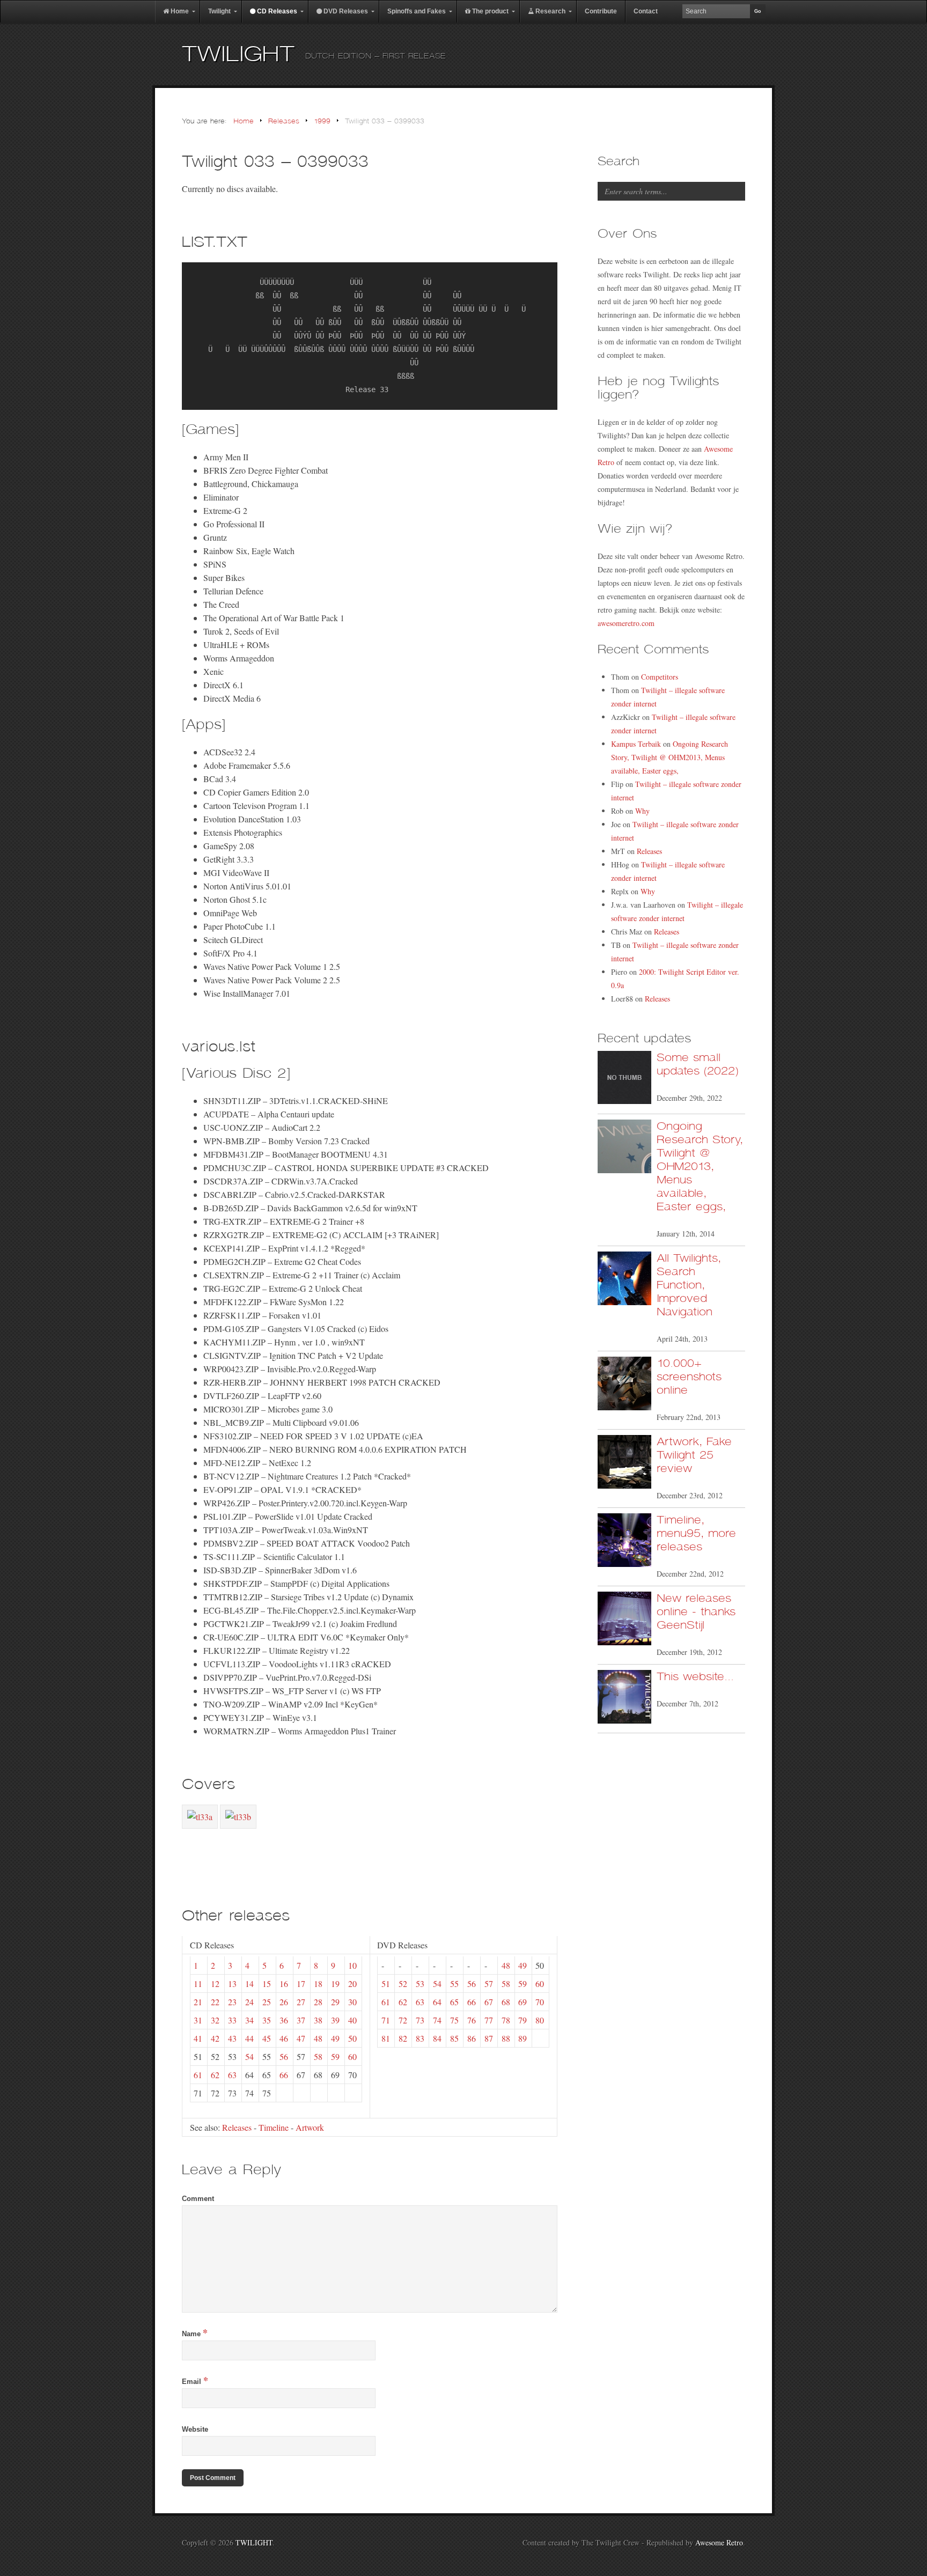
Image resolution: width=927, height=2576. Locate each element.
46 (284, 2038)
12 (215, 1983)
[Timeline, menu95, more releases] (624, 1542)
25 (267, 2002)
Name (195, 2334)
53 (420, 1983)
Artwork (310, 2127)
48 (318, 2038)
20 (352, 1983)
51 (386, 1983)
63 (232, 2075)
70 (540, 2002)
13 (232, 1983)
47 (301, 2038)
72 (403, 2020)
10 (352, 1965)
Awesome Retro (719, 2542)
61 (198, 2075)
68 (506, 2002)
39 (335, 2020)
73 (420, 2020)
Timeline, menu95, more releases (696, 1533)
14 (249, 1983)
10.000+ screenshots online (689, 1377)
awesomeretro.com (626, 623)
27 (301, 2002)
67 (489, 2002)
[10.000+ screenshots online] (624, 1385)
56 (284, 2056)
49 (335, 2038)
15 (267, 1983)
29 (335, 2002)
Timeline (274, 2127)
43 (232, 2038)
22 (215, 2002)
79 (523, 2020)
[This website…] (624, 1699)
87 (489, 2038)
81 (386, 2038)
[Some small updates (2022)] (624, 1080)
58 (318, 2056)
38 (318, 2020)
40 (352, 2020)
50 (352, 2038)
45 (267, 2038)
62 (215, 2075)
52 (403, 1983)
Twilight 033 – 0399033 (275, 162)
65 (454, 2002)
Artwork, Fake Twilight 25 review (694, 1455)
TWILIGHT (238, 54)
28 (318, 2002)
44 (249, 2038)
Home (244, 122)
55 (454, 1983)
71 (386, 2020)
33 (232, 2020)
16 (284, 1983)
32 (215, 2020)
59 (335, 2056)
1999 (322, 122)
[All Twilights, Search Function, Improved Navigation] (624, 1280)
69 (523, 2002)
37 (301, 2020)
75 (454, 2020)
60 (352, 2056)
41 (198, 2038)
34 (249, 2020)
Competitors (660, 677)
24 (249, 2002)
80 (540, 2020)
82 (403, 2038)
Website (195, 2429)
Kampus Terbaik (636, 744)
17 (301, 1983)
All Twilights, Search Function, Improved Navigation (689, 1285)
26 (284, 2002)
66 (284, 2075)
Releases (284, 122)
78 (506, 2020)
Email (195, 2382)
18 (318, 1983)
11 (198, 1983)
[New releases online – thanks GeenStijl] (624, 1620)
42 (215, 2038)
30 (352, 2002)
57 (489, 1983)
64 (437, 2002)
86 (472, 2038)
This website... (695, 1677)
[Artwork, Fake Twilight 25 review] (624, 1464)
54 (249, 2056)
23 (232, 2002)
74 (437, 2020)
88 (506, 2038)
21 (198, 2002)
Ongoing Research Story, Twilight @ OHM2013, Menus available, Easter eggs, (669, 757)
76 (472, 2020)
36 (284, 2020)
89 (523, 2038)
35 (267, 2020)
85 (454, 2038)
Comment (198, 2199)
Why (642, 811)
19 (335, 1983)
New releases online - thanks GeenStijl (696, 1612)
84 (437, 2038)
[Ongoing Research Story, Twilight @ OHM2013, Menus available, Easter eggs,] (624, 1148)
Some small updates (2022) (697, 1064)
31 (198, 2020)
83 (420, 2038)
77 (489, 2020)
